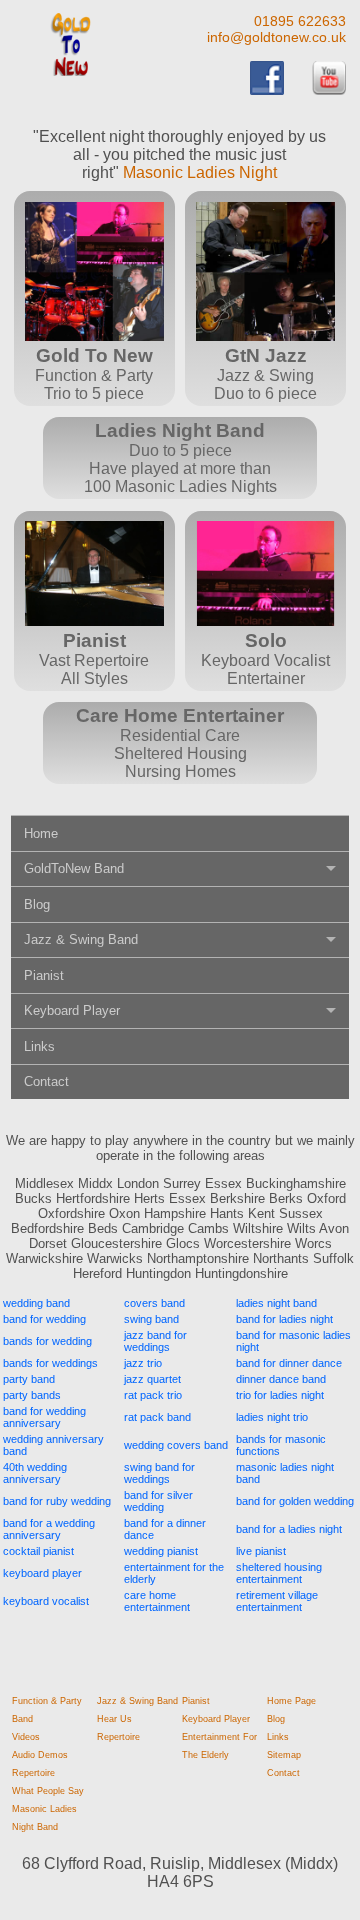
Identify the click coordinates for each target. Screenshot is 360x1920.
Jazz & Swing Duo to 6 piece (265, 373)
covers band (154, 1303)
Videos (26, 1737)
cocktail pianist (38, 1551)
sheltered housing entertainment (279, 1573)
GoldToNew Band (74, 868)
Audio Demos (40, 1755)
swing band (151, 1319)
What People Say (48, 1791)
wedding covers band (176, 1445)
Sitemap (284, 1755)
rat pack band (157, 1417)
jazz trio (143, 1363)
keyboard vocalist (46, 1601)
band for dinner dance (289, 1363)
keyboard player (42, 1573)
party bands (32, 1395)
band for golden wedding (295, 1501)
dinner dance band (281, 1379)
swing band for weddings (159, 1473)
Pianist (44, 975)
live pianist (261, 1551)
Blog (37, 904)
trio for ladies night (280, 1395)
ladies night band (276, 1303)
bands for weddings (50, 1363)
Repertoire (33, 1773)
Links (39, 1046)
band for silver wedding (158, 1501)
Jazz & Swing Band (81, 939)
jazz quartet (152, 1379)
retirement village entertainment (277, 1601)
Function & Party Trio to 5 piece (94, 373)
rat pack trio (153, 1395)
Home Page (291, 1701)
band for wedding (44, 1319)
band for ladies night (284, 1319)
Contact (46, 1081)
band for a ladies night (289, 1529)
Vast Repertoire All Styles (94, 658)
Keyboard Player (72, 1010)
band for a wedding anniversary (49, 1529)
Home (41, 833)
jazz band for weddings (155, 1341)
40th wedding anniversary (35, 1473)
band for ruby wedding (57, 1501)
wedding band (36, 1303)
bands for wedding (47, 1341)
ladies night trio (272, 1417)
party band (29, 1379)
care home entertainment (157, 1601)
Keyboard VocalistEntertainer (265, 658)
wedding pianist (161, 1551)
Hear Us (114, 1719)
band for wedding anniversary (44, 1417)
